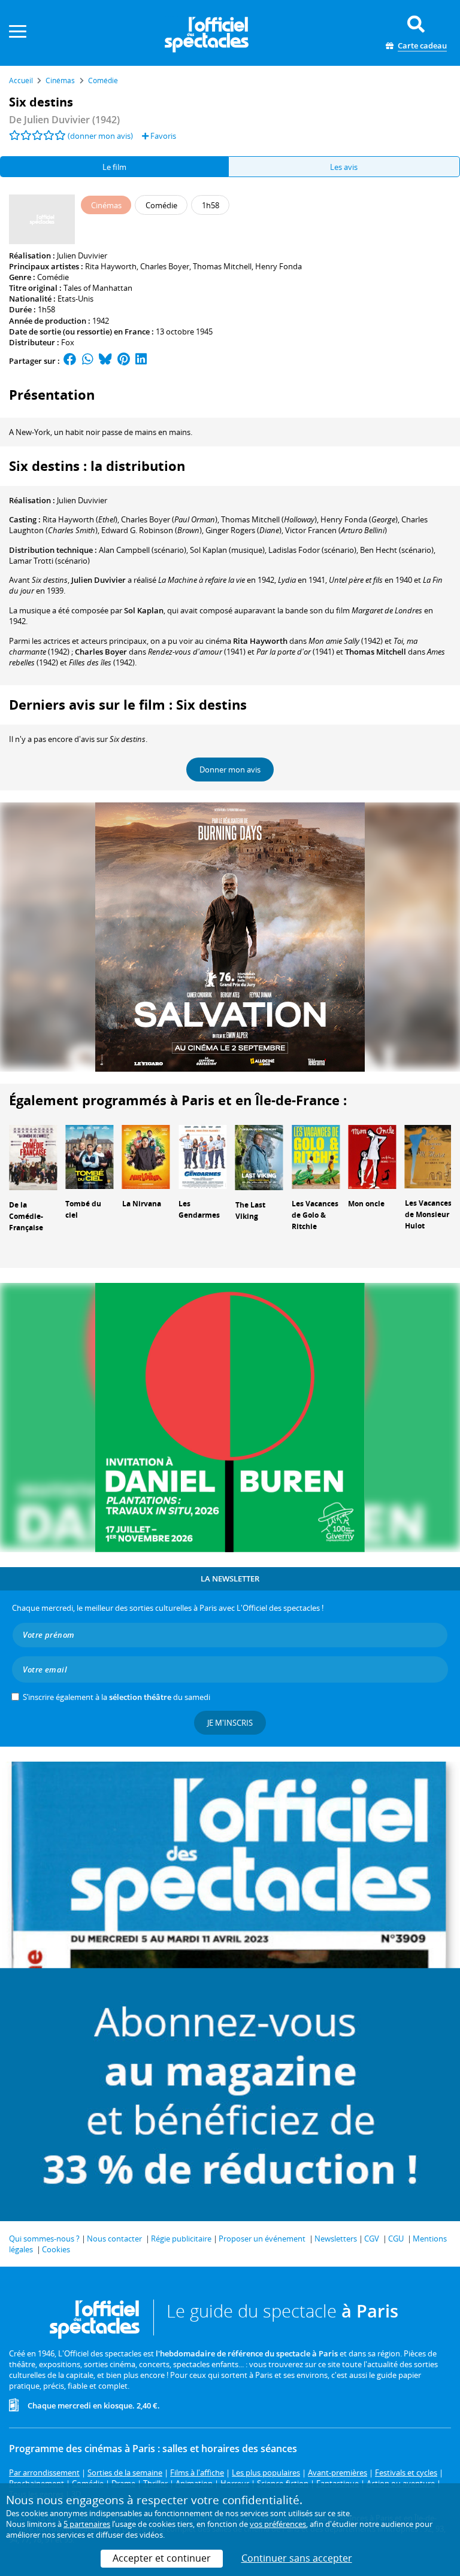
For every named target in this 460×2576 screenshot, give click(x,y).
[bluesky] (105, 361)
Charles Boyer (165, 266)
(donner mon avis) (100, 136)
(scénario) (143, 550)
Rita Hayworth (111, 266)
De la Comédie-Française (26, 1216)
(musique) (227, 550)
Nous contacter (114, 2239)
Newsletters (336, 2239)
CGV (372, 2239)
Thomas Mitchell (222, 266)
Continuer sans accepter (297, 2558)
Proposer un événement (262, 2239)
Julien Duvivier (82, 256)
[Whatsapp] (88, 361)
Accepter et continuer (162, 2558)
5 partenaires (87, 2524)
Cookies (56, 2249)
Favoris (162, 136)
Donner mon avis (230, 770)
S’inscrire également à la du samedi (116, 1697)
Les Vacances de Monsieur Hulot (428, 1214)
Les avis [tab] (344, 167)
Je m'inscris (230, 1723)
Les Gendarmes (199, 1209)
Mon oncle (366, 1204)
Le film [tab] (114, 167)
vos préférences (278, 2524)
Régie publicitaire (181, 2239)
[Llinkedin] (141, 361)
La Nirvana (142, 1204)
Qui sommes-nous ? (44, 2239)
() (80, 519)
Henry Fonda (279, 266)
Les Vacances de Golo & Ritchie (315, 1215)
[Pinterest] (124, 361)
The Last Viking (250, 1211)
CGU (396, 2239)
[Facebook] (70, 361)
